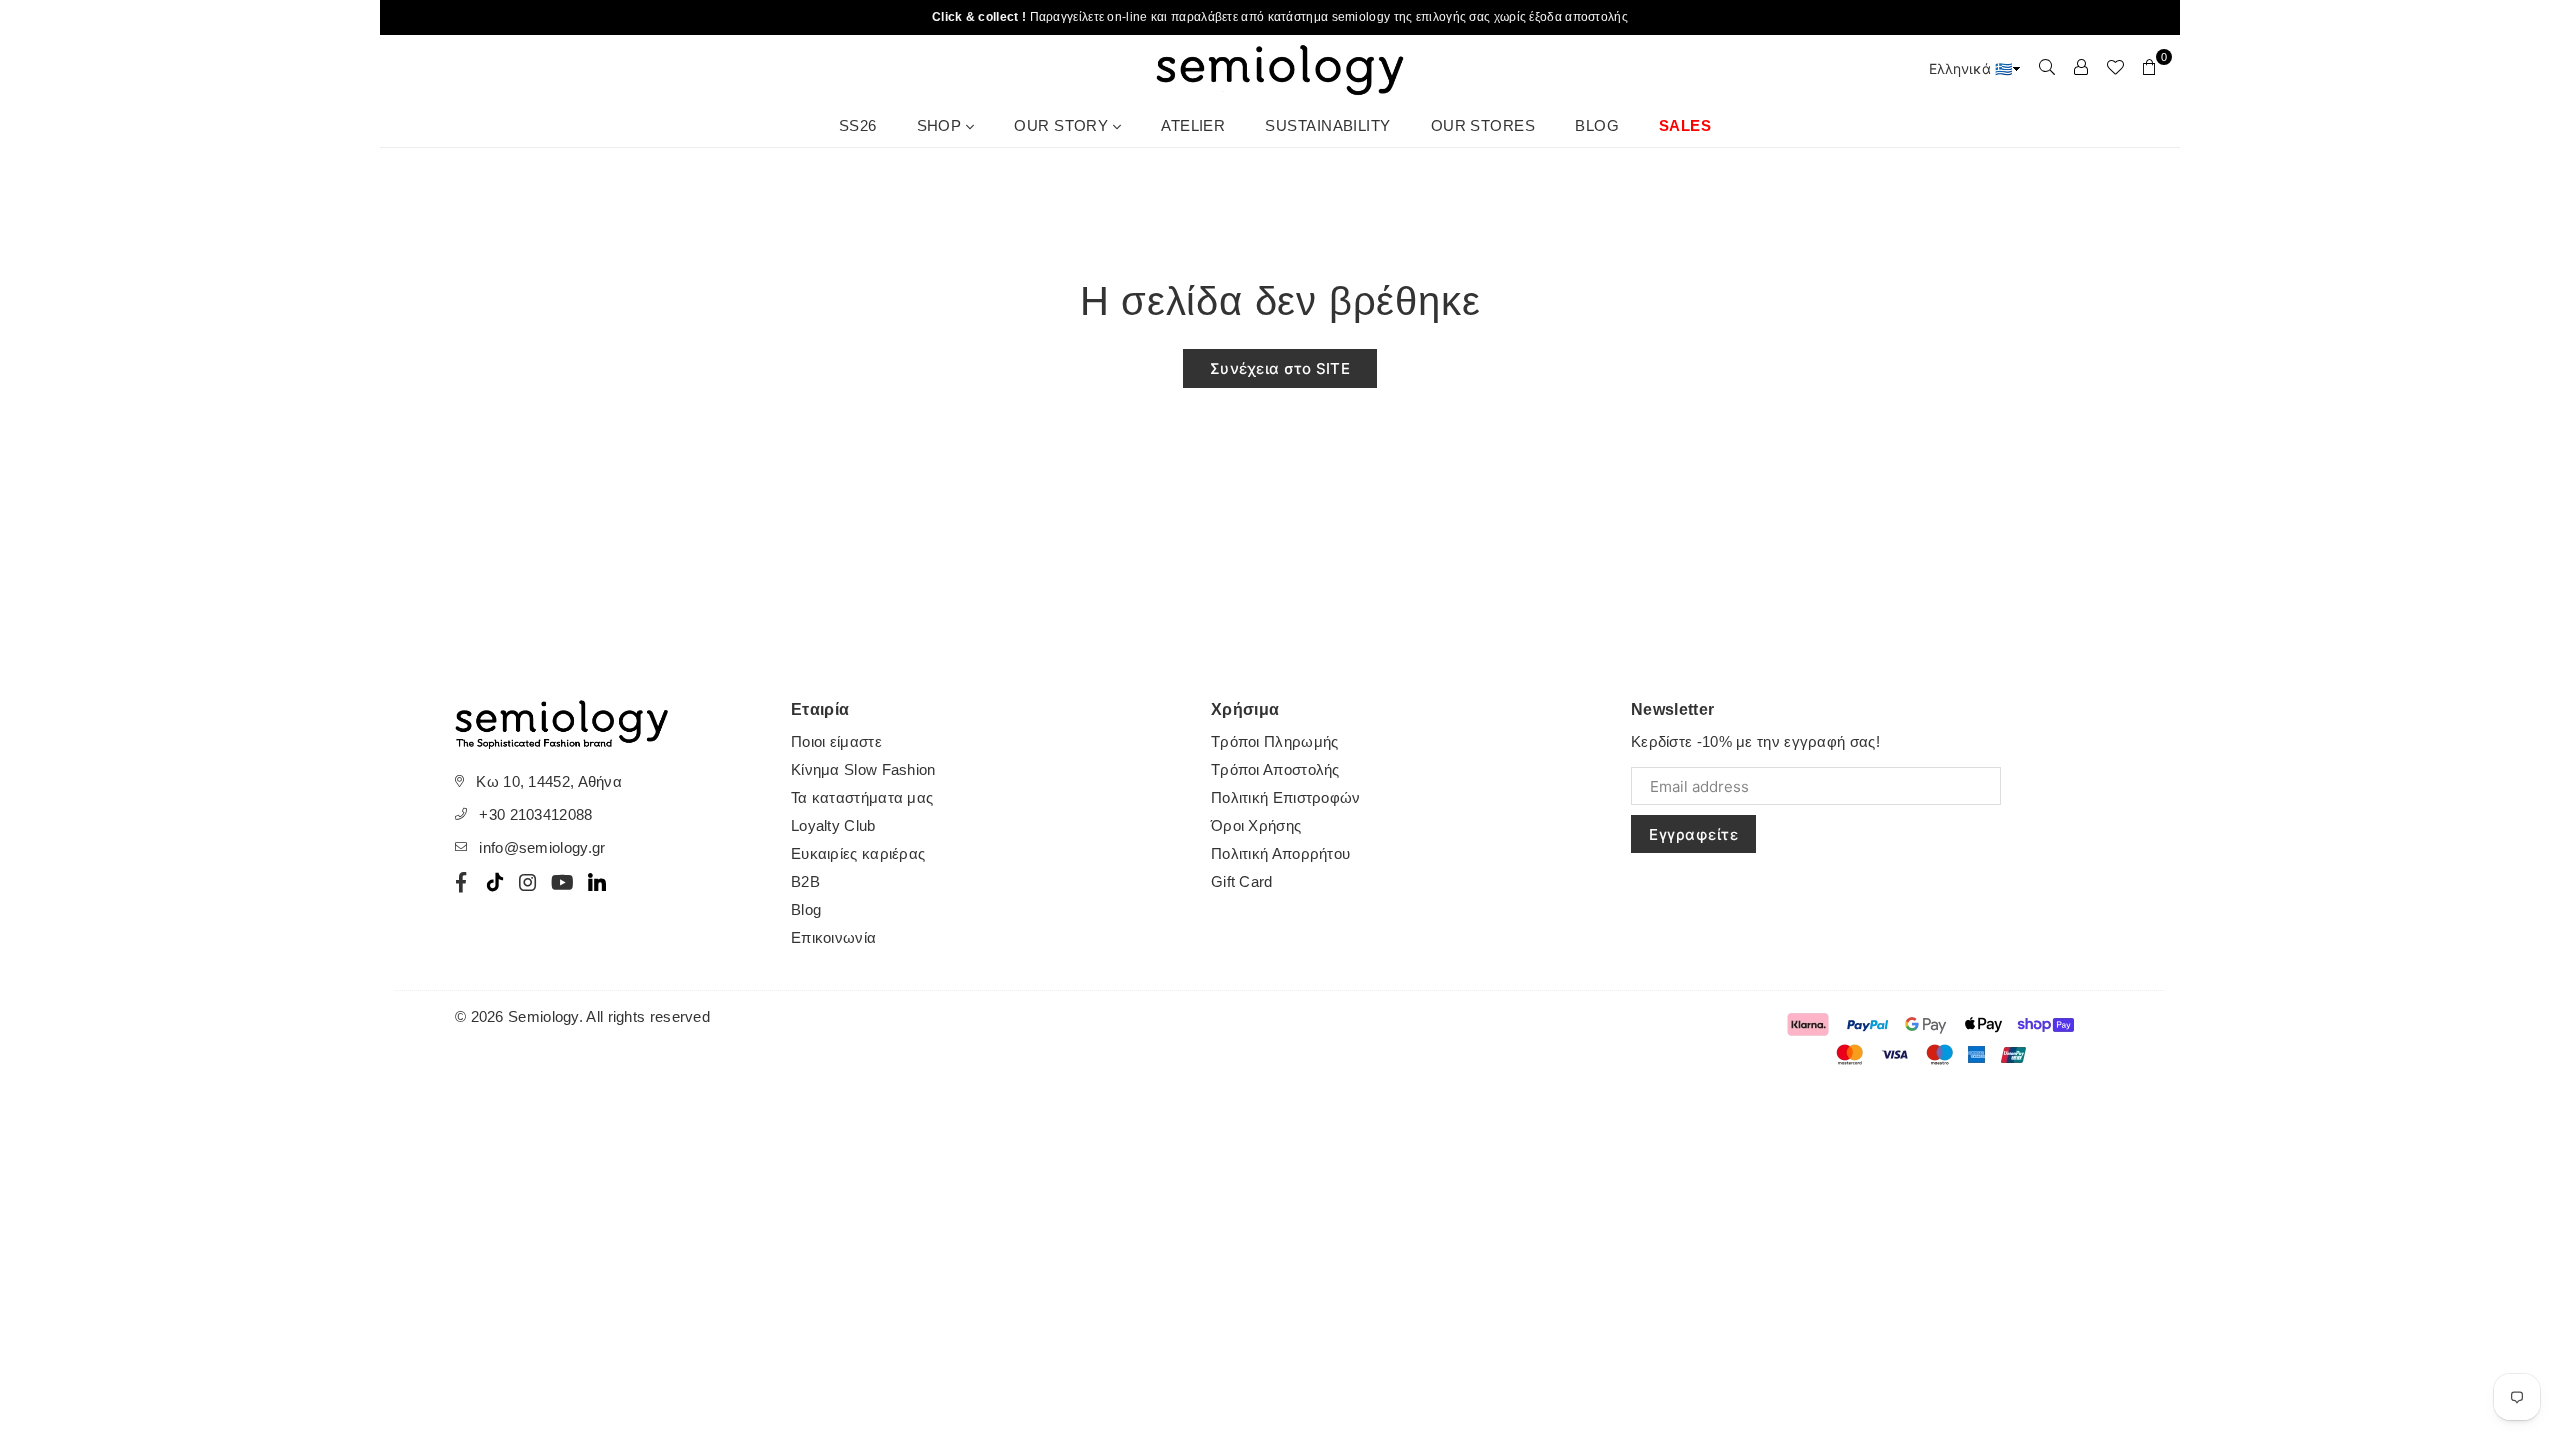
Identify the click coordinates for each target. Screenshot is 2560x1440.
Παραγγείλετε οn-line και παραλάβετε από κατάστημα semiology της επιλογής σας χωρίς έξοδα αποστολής (1280, 17)
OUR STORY (1063, 125)
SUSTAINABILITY (1327, 125)
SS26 (858, 125)
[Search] (2047, 67)
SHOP (941, 125)
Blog (806, 909)
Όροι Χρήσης (1256, 825)
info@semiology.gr (542, 847)
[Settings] (2081, 67)
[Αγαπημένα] (2115, 67)
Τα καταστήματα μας (862, 797)
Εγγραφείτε (1693, 834)
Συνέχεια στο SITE (1280, 368)
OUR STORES (1483, 125)
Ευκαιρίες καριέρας (858, 853)
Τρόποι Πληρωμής (1275, 741)
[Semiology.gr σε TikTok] (495, 882)
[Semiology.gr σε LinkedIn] (597, 882)
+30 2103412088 (535, 814)
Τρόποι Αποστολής (1275, 769)
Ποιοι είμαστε (836, 741)
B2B (805, 881)
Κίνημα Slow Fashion (863, 769)
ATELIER (1193, 125)
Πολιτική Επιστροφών (1286, 797)
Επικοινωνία (833, 937)
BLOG (1597, 125)
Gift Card (1242, 881)
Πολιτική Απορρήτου (1280, 853)
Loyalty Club (833, 825)
